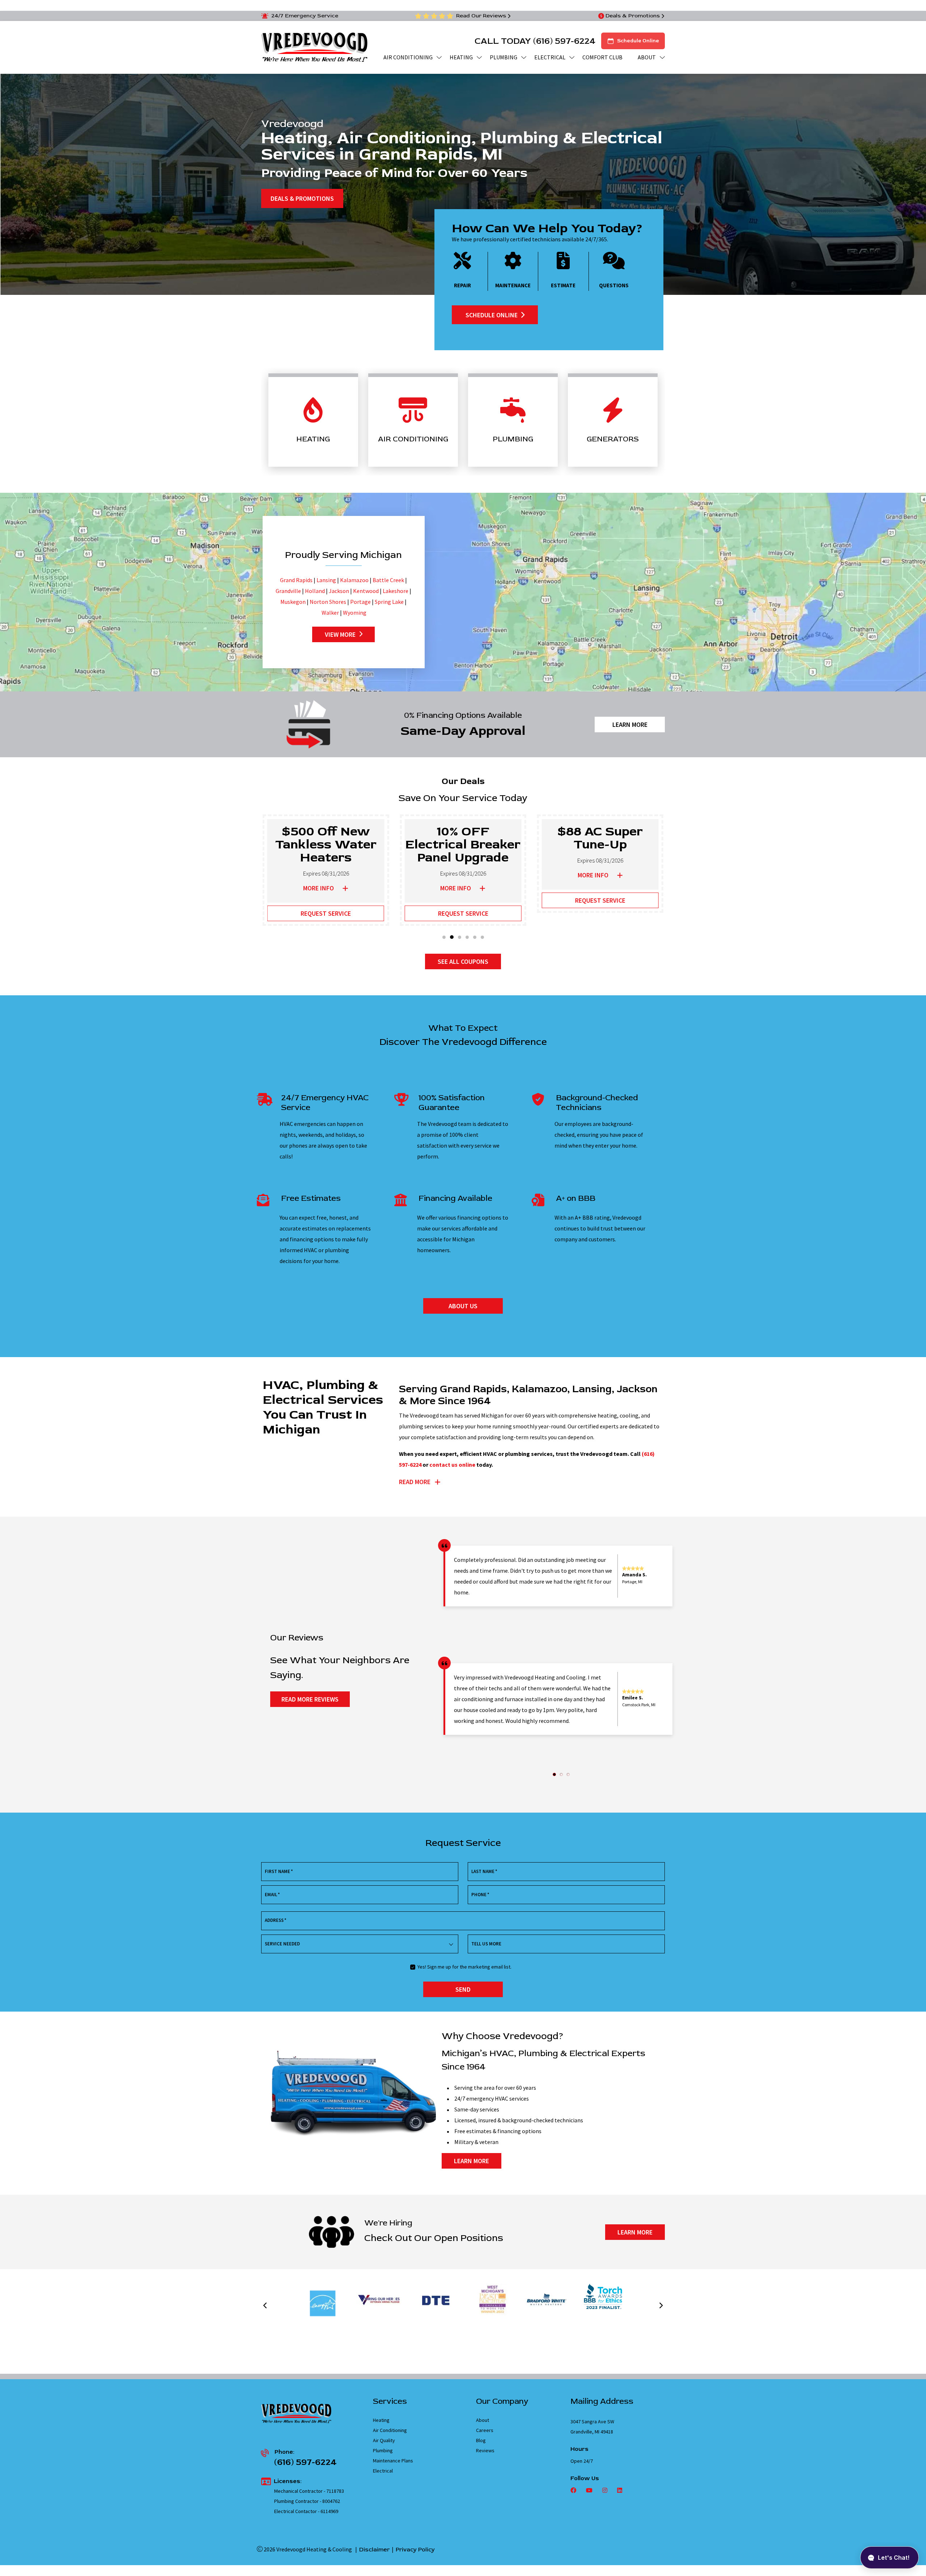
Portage (360, 602)
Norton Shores (328, 602)
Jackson (339, 591)
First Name (279, 1871)
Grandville (288, 591)
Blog (481, 2440)
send (463, 1989)
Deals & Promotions (633, 16)
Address (276, 1920)
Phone (480, 1895)
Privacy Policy (415, 2550)
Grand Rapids (296, 580)
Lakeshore (396, 591)
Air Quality (384, 2440)
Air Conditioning (390, 2430)
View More (340, 634)
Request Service (326, 913)
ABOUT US (463, 1306)
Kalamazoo (354, 580)
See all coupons (463, 961)
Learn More (630, 724)
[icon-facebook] (574, 2491)
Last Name (484, 1871)
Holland (315, 591)
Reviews (485, 2450)
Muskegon (293, 602)
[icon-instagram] (604, 2491)
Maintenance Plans (393, 2461)
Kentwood (366, 591)
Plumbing (383, 2450)
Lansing (326, 580)
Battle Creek (388, 580)
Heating (381, 2420)
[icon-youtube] (589, 2491)
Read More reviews (310, 1699)
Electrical (383, 2471)
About (483, 2420)
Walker (330, 613)
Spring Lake (389, 602)
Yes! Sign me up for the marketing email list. (464, 1967)
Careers (485, 2430)
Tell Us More (486, 1944)
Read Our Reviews (481, 16)
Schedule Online (638, 41)
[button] (444, 937)
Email (272, 1895)
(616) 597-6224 (564, 41)
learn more (472, 2161)
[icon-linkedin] (619, 2491)
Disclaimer (374, 2550)
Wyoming (355, 613)
